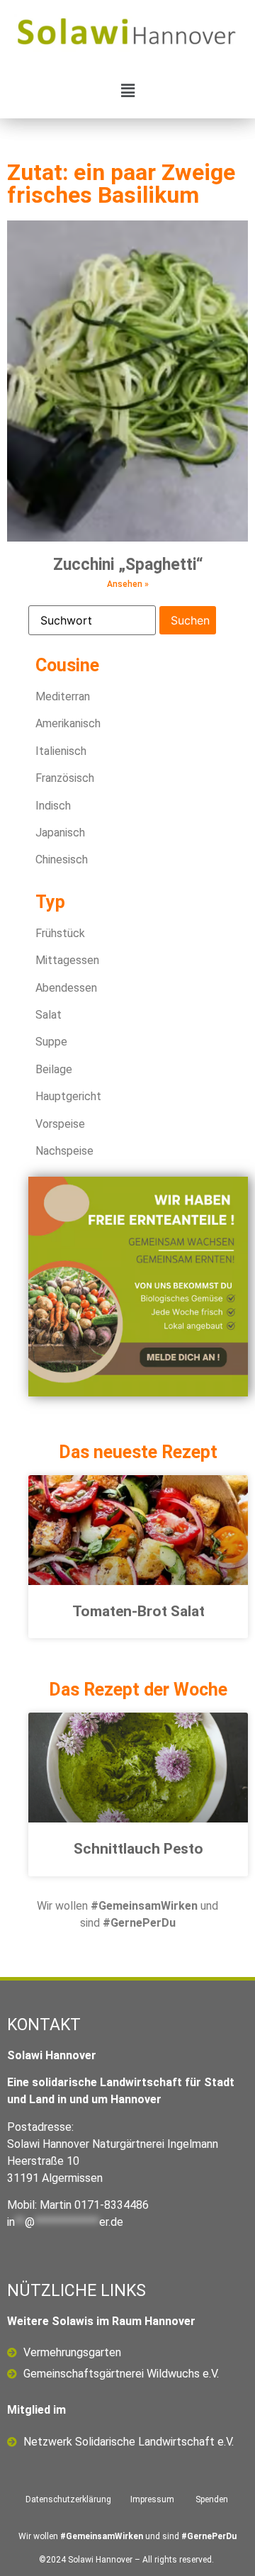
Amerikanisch (68, 723)
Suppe (51, 1042)
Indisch (53, 806)
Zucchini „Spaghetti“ (128, 565)
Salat (49, 1015)
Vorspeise (60, 1124)
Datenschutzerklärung (68, 2499)
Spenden (212, 2499)
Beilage (54, 1069)
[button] (127, 90)
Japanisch (60, 833)
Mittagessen (67, 960)
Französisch (65, 778)
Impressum (152, 2499)
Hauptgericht (68, 1096)
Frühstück (60, 933)
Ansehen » (128, 584)
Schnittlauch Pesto (138, 1849)
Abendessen (66, 988)
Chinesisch (62, 859)
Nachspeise (64, 1151)
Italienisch (61, 751)
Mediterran (63, 696)
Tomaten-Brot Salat (138, 1611)
